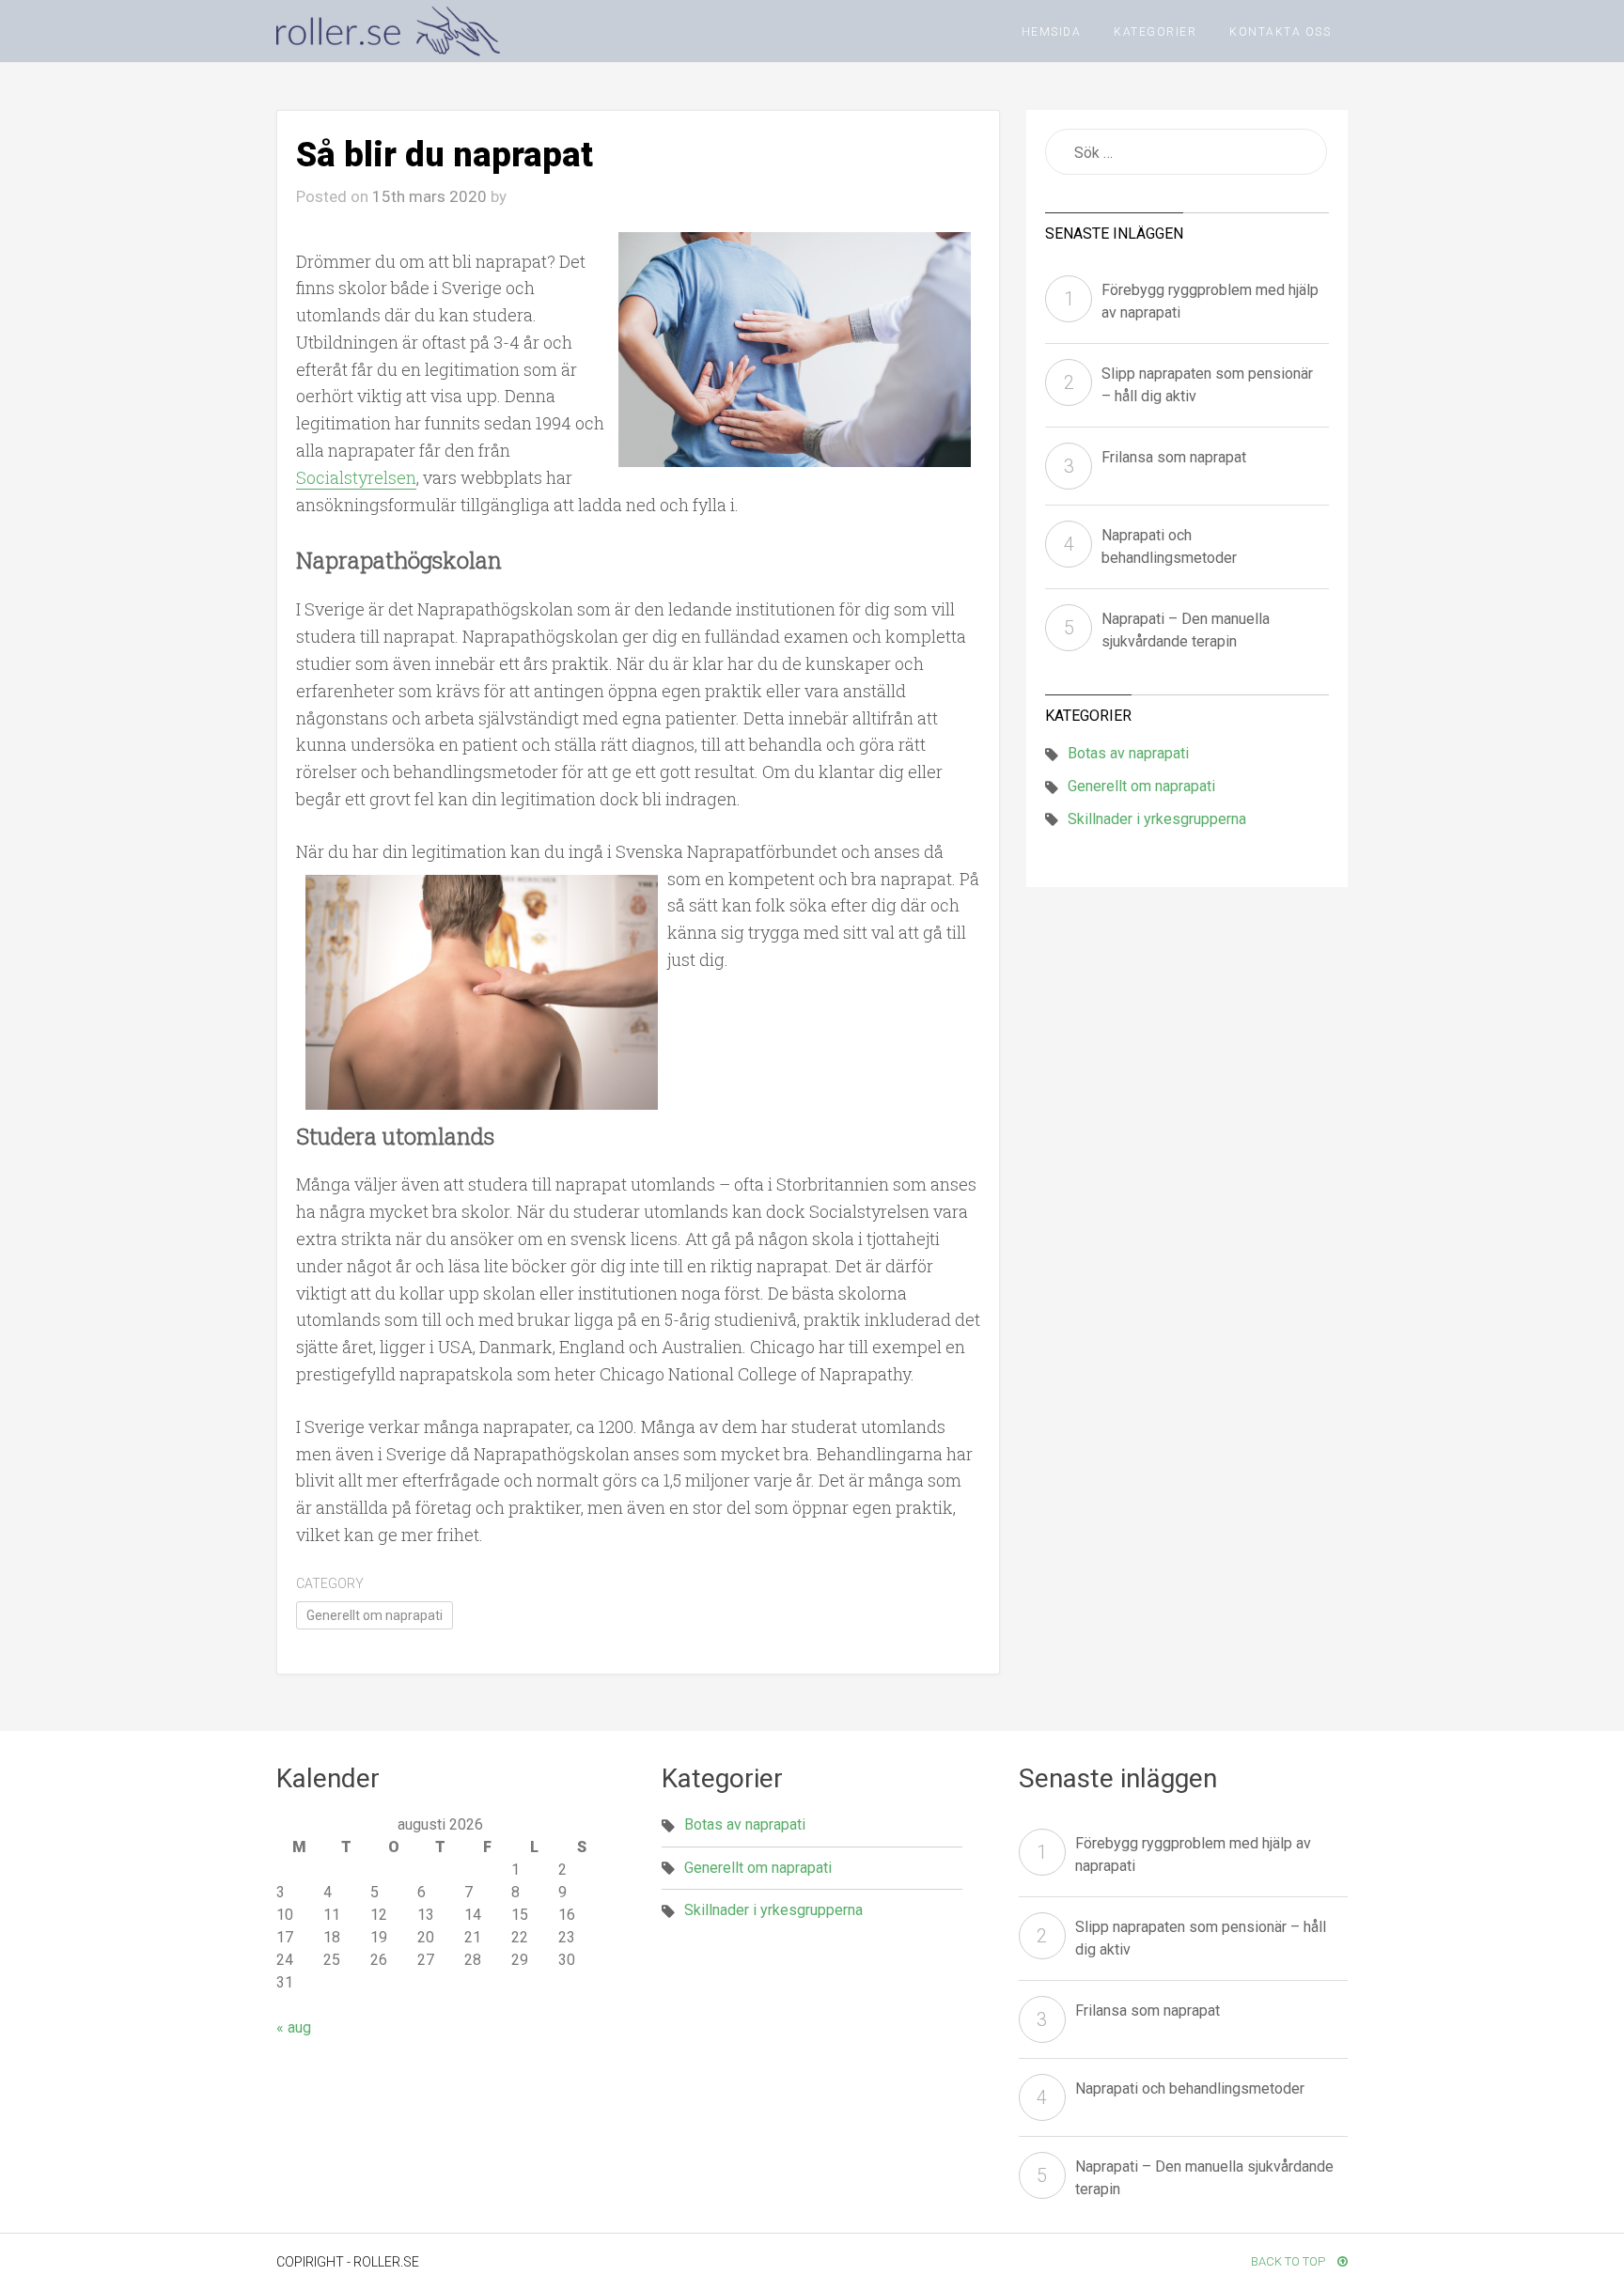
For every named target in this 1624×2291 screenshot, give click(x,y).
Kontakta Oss (1280, 32)
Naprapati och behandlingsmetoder (1169, 546)
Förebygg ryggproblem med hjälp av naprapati (1210, 301)
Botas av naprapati (1128, 753)
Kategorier (1155, 32)
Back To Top (1289, 2261)
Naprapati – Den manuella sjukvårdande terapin (1186, 630)
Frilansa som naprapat (1174, 457)
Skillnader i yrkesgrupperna (1157, 819)
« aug (294, 2027)
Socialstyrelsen (356, 477)
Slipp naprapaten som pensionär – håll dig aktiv (1207, 385)
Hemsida (1052, 32)
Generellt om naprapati (375, 1615)
